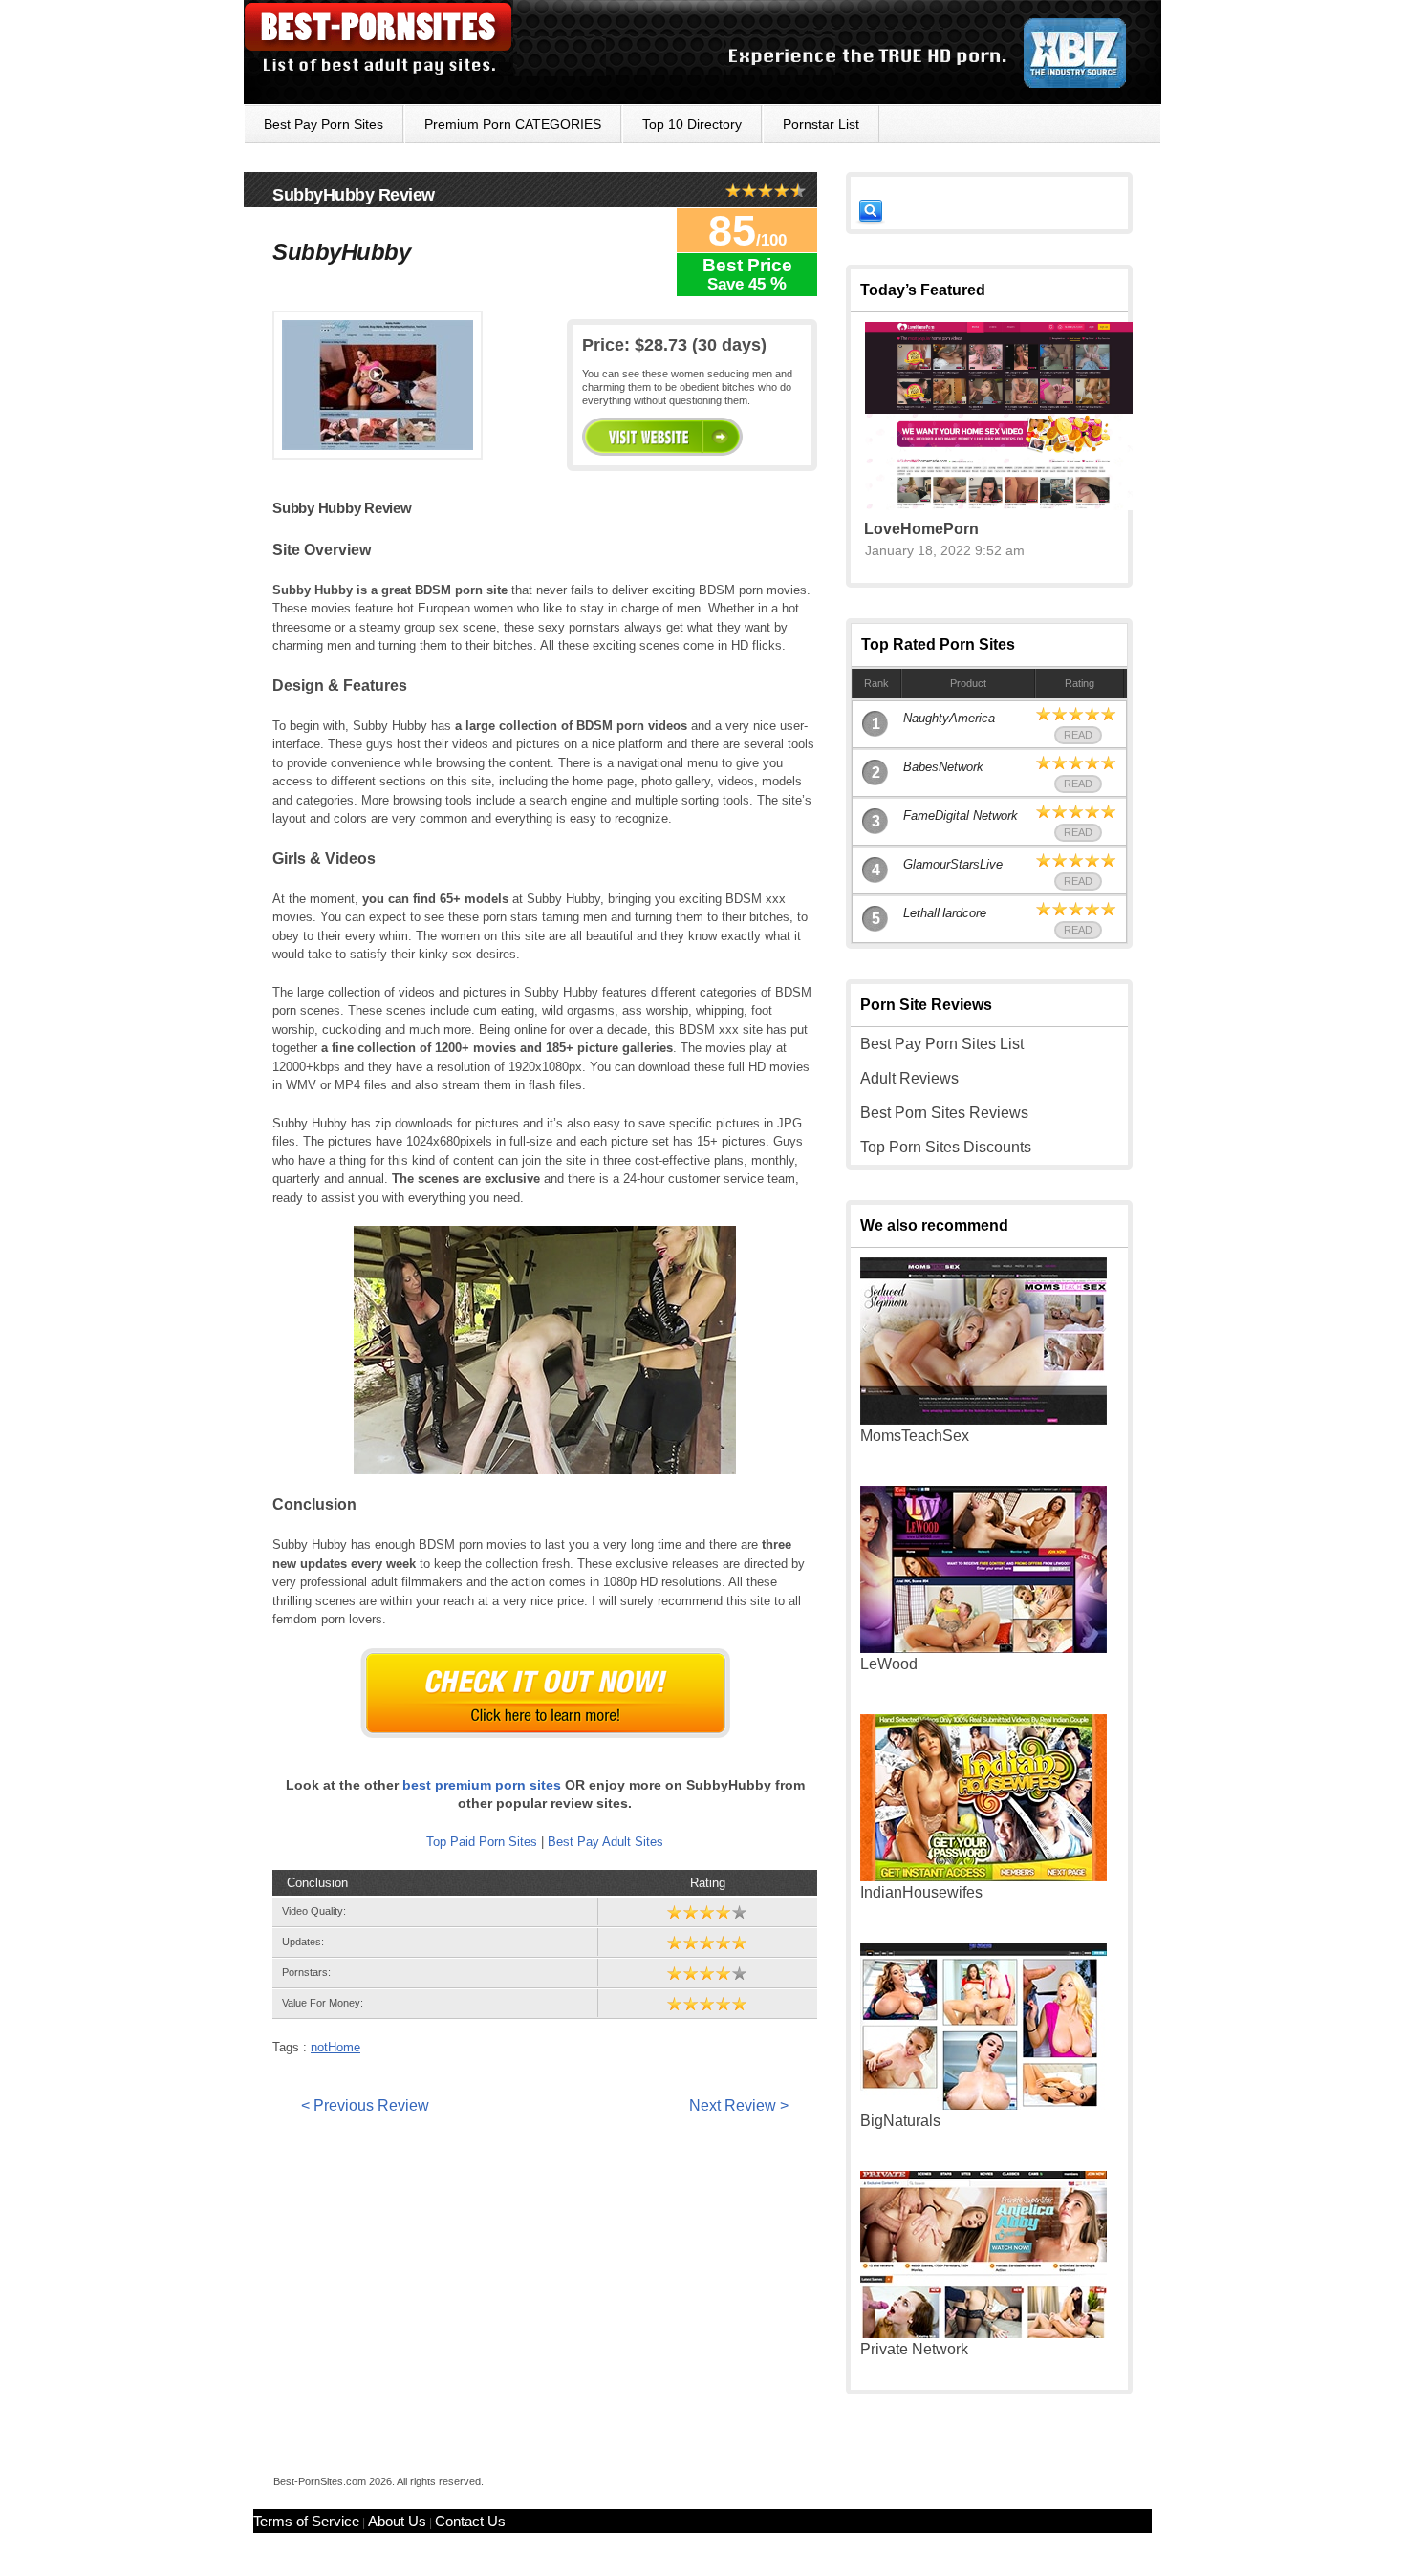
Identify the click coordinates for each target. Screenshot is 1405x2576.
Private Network (914, 2349)
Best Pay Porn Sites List (942, 1044)
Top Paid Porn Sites (482, 1842)
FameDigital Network (961, 816)
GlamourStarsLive (953, 864)
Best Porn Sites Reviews (944, 1113)
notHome (335, 2047)
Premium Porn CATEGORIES (513, 124)
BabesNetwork (943, 767)
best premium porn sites (482, 1785)
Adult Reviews (909, 1078)
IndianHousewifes (921, 1892)
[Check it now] (545, 1693)
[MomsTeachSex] (983, 1419)
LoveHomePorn (921, 529)
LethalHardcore (945, 913)
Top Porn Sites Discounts (946, 1147)
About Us (397, 2521)
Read (1078, 735)
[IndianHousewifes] (983, 1876)
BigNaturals (900, 2121)
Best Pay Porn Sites (324, 124)
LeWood (889, 1664)
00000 (662, 437)
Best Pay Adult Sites (605, 1842)
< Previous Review (365, 2105)
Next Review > (739, 2105)
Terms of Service (306, 2521)
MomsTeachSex (915, 1436)
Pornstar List (821, 124)
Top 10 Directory (692, 124)
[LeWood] (983, 1648)
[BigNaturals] (983, 2104)
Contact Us (470, 2521)
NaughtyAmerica (949, 718)
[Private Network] (983, 2333)
